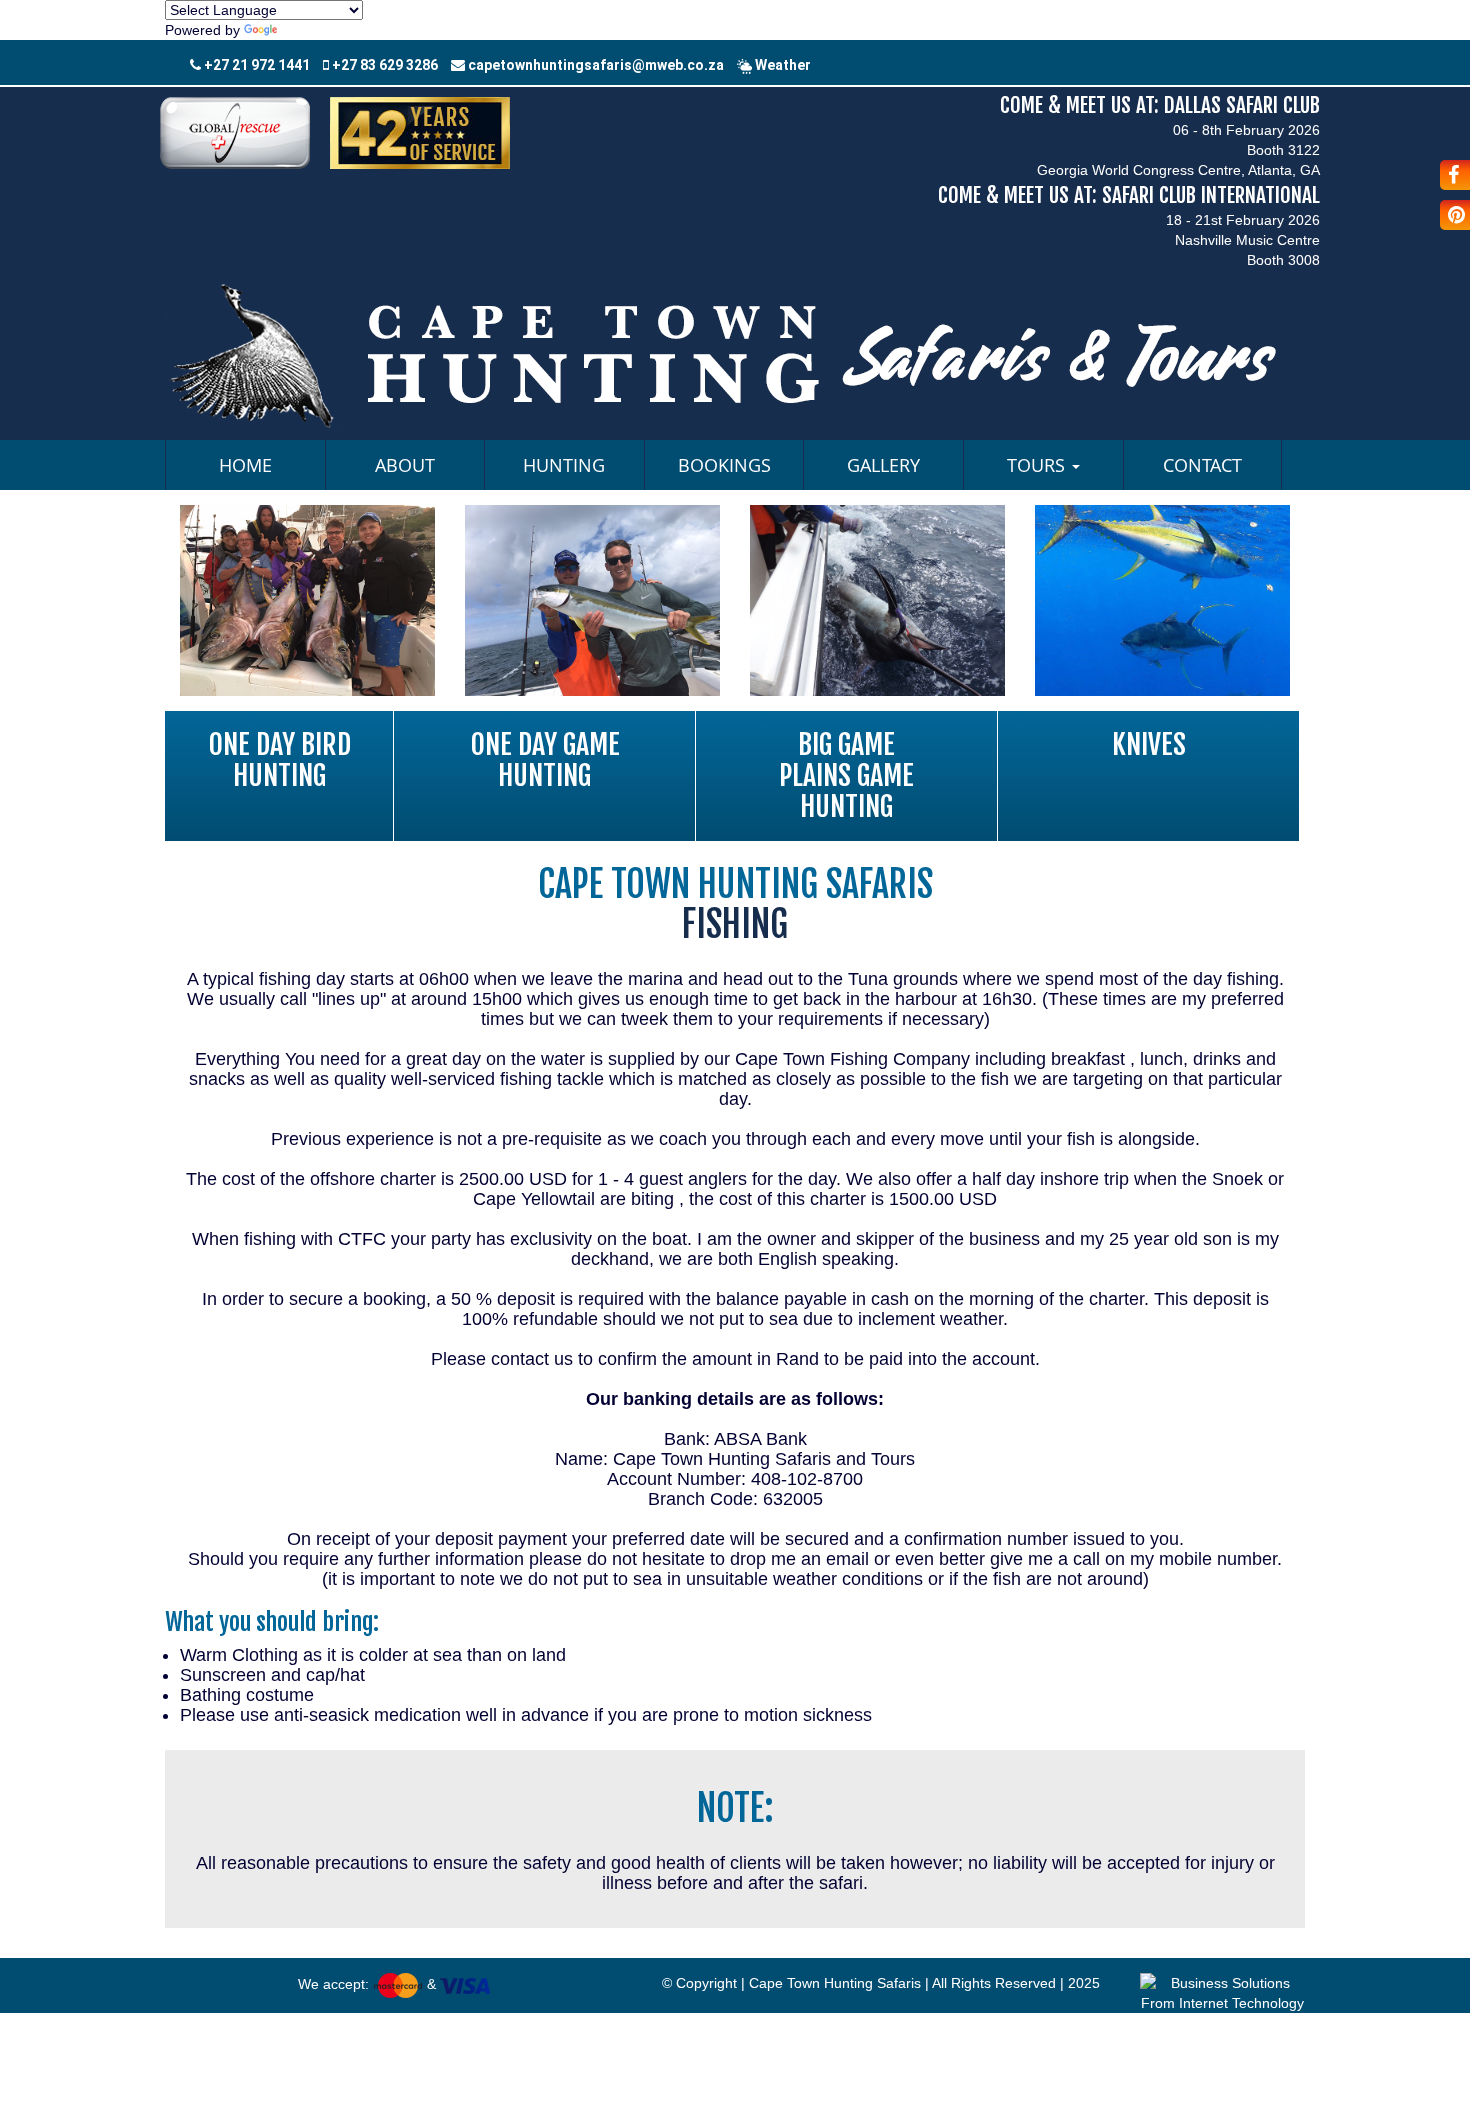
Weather (781, 65)
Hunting (564, 465)
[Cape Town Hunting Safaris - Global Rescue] (235, 132)
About (405, 465)
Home (245, 465)
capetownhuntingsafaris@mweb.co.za (594, 65)
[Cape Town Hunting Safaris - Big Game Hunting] (307, 599)
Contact (1202, 465)
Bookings (724, 465)
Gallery (883, 465)
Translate (310, 30)
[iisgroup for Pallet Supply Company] (1222, 1991)
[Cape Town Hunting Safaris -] (735, 354)
